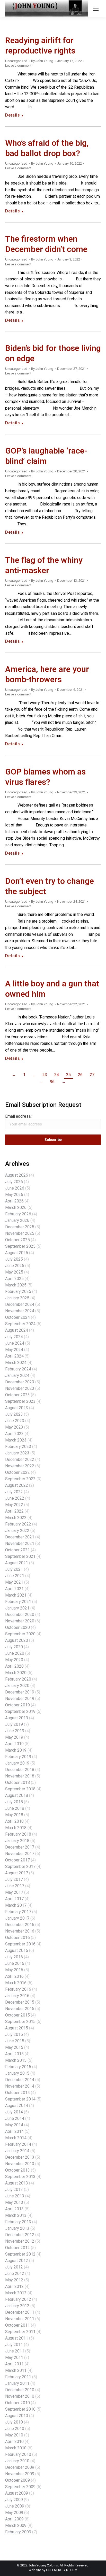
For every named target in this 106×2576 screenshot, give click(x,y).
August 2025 (17, 1253)
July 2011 (14, 2345)
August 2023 (17, 1408)
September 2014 (20, 2099)
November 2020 (20, 1621)
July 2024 (14, 1337)
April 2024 (14, 1356)
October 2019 (17, 1705)
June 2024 (15, 1343)
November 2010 (20, 2396)
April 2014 (14, 2131)
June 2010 (15, 2429)
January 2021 (17, 1608)
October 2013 (17, 2170)
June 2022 (15, 1498)
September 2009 (20, 2487)
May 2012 (14, 2280)
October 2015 (17, 2015)
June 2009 (15, 2506)
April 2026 (14, 1201)
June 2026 (15, 1188)
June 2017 (15, 1886)
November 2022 (20, 1466)
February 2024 (18, 1369)
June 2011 (15, 2351)
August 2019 (17, 1718)
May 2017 (14, 1892)
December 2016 (20, 1925)
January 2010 (17, 2461)
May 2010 (14, 2435)
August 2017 (17, 1873)
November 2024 (20, 1311)
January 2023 (17, 1453)
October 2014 (17, 2093)
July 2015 (14, 2034)
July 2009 (14, 2500)
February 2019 (18, 1757)
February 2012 (18, 2299)
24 (57, 1075)
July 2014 (14, 2112)
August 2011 (17, 2338)
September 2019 (20, 1711)
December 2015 (20, 2002)
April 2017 (14, 1899)
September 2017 (20, 1866)
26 (80, 1075)
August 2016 (17, 1950)
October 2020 (17, 1627)
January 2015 (17, 2073)
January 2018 (17, 1841)
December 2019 (20, 1692)
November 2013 (20, 2164)
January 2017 (17, 1918)
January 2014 (17, 2151)
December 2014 (20, 2080)
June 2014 (15, 2118)
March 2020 (16, 1673)
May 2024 (14, 1350)
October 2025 (17, 1240)
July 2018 (14, 1802)
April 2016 (14, 1976)
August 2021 (17, 1563)
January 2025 (17, 1298)
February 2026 (18, 1214)
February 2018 (18, 1834)
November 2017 (20, 1854)
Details (13, 115)
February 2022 (18, 1524)
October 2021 (17, 1550)
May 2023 (14, 1427)
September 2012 (20, 2254)
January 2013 (17, 2228)
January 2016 (17, 1996)
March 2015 (16, 2060)
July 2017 (14, 1879)
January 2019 (17, 1763)
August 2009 (17, 2493)
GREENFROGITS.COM (62, 2570)
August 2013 (17, 2183)
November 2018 (20, 1776)
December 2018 (20, 1770)
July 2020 (14, 1647)
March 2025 (16, 1285)
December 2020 (20, 1615)
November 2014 (20, 2086)
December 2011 (20, 2312)
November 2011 (20, 2319)
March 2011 (16, 2370)
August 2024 (17, 1330)
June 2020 (15, 1653)
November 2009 (20, 2474)
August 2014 (17, 2106)
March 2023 (16, 1440)
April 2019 (14, 1744)
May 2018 (14, 1815)
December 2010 (20, 2390)
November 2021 (20, 1543)
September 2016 (20, 1944)
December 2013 (20, 2157)
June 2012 (15, 2274)
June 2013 (15, 2196)
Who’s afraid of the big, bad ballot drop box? (47, 148)
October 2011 (17, 2325)
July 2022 (14, 1492)
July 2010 (14, 2422)
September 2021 (20, 1556)
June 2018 (15, 1808)
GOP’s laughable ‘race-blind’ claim (46, 456)
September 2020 (20, 1634)
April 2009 (14, 2519)
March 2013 (16, 2215)
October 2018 (17, 1783)
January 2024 (17, 1375)
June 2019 (15, 1731)
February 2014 (18, 2144)
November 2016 (20, 1931)
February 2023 (18, 1447)
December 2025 (20, 1227)
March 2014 (16, 2138)
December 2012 (20, 2235)
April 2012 (14, 2286)
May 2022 (14, 1505)
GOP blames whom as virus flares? (45, 777)
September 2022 (20, 1479)
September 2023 (20, 1401)
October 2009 (17, 2480)
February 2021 (18, 1602)
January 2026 (17, 1220)
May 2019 (14, 1737)
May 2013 (14, 2202)
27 (92, 1075)
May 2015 (14, 2047)
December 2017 (20, 1847)
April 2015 (14, 2054)
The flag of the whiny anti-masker (44, 565)
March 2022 (16, 1518)
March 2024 (16, 1363)
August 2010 (17, 2416)
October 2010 (17, 2403)
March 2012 (16, 2293)
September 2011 (20, 2332)
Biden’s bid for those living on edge (53, 353)
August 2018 (17, 1795)
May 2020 (14, 1660)
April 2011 (14, 2364)
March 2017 (16, 1905)
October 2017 (17, 1860)
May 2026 (14, 1195)
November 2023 (20, 1388)
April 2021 (14, 1589)
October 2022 (17, 1472)
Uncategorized (16, 61)
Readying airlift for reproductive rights (40, 46)
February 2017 (18, 1912)
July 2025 (14, 1259)
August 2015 (17, 2028)
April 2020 (14, 1666)
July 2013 (14, 2190)
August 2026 (17, 1175)
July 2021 (14, 1569)
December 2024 (20, 1304)
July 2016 (14, 1957)
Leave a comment (18, 66)
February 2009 (18, 2532)
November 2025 (20, 1233)
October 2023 (17, 1395)
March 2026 (16, 1207)
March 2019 (16, 1750)
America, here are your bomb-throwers (47, 674)
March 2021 (16, 1595)
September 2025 (20, 1246)
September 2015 (20, 2022)
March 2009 (16, 2525)
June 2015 (15, 2041)
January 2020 (17, 1686)
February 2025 (18, 1291)
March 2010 (16, 2448)
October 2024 (17, 1317)
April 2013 (14, 2209)
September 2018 (20, 1789)
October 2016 (17, 1938)
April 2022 (14, 1511)
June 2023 (15, 1421)
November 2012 (20, 2241)
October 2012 (17, 2248)
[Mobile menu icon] (96, 9)
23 (45, 1075)
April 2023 (14, 1434)
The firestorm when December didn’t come (46, 244)
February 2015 (18, 2067)
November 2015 (20, 2009)
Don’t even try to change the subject (50, 886)
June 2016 (15, 1963)
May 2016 (14, 1970)
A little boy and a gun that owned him (52, 989)
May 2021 (14, 1582)
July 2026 (14, 1182)
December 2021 (20, 1537)
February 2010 (18, 2454)
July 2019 (14, 1724)
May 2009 (14, 2513)
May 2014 (14, 2125)
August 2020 (17, 1640)
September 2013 (20, 2177)
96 (52, 1082)
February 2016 (18, 1989)
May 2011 (14, 2357)
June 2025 (15, 1266)
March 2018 (16, 1828)
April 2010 (14, 2441)
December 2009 (20, 2467)
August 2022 (17, 1485)
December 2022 (20, 1459)
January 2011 (17, 2383)
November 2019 (20, 1699)
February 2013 (18, 2222)
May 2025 (14, 1272)
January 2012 (17, 2306)
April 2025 (14, 1279)
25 (68, 1075)
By (42, 61)
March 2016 (16, 1983)
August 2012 (17, 2261)
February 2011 (18, 2377)
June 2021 (15, 1576)
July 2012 (14, 2267)
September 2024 (20, 1324)
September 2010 (20, 2409)
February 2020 (18, 1679)
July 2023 (14, 1414)
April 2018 (14, 1821)
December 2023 (20, 1382)
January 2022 (17, 1531)
